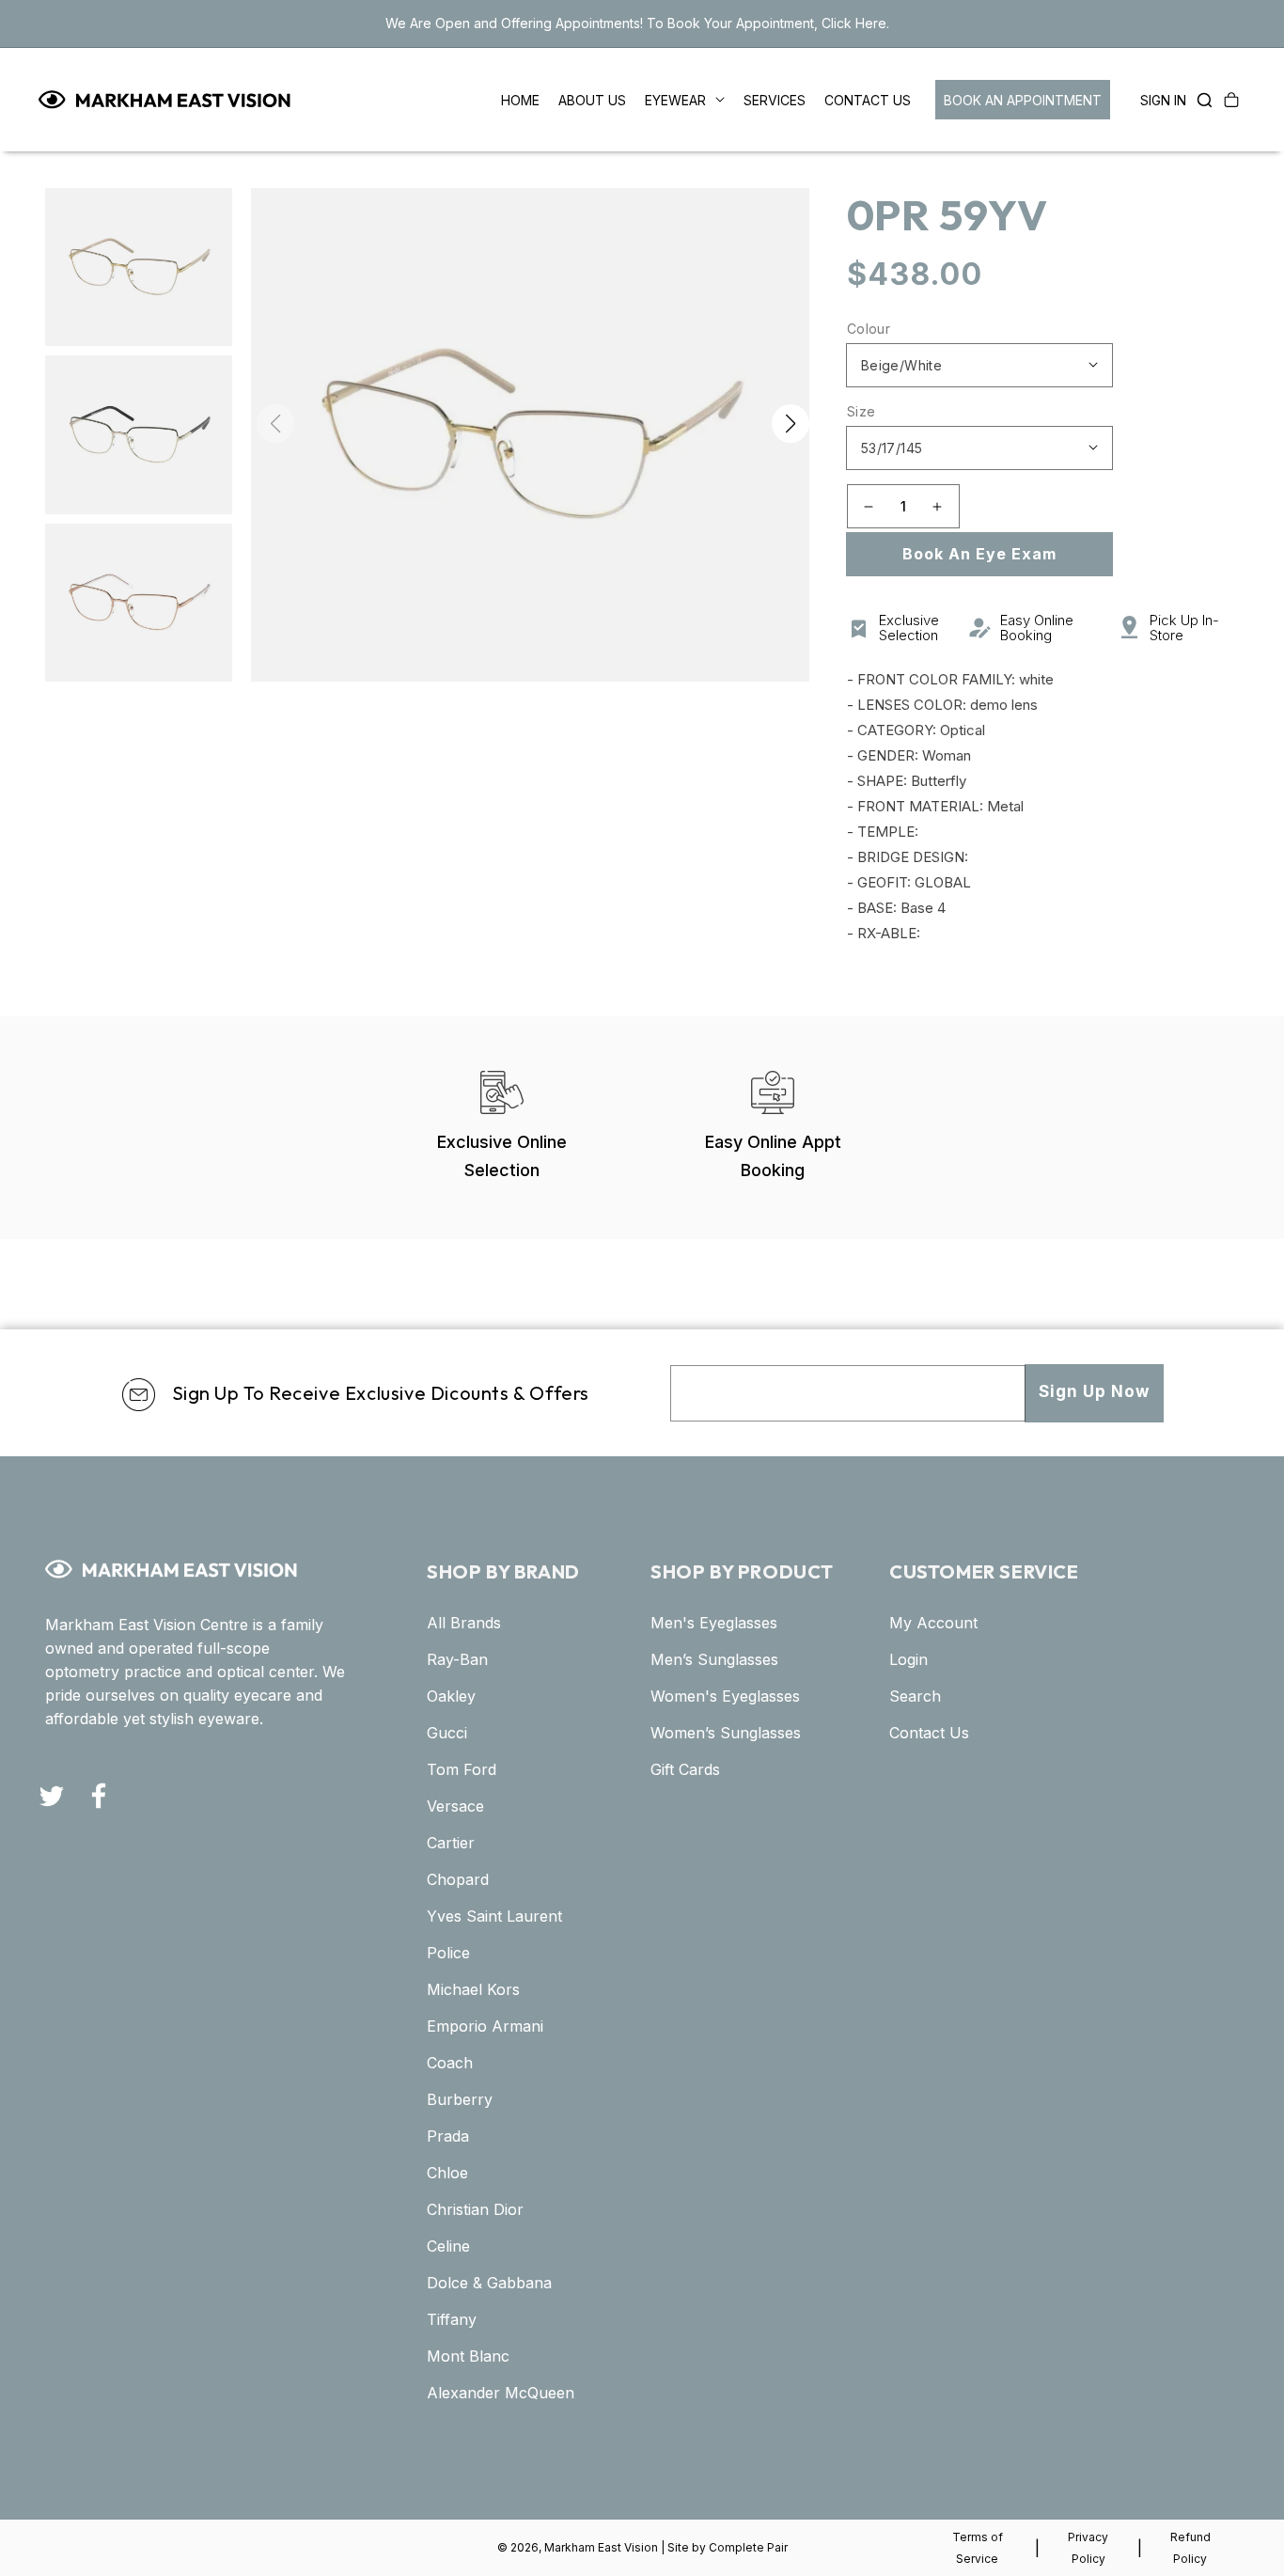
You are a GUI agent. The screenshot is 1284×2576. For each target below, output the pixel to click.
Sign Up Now (1094, 1391)
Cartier (451, 1843)
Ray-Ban (457, 1659)
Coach (450, 2063)
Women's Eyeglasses (725, 1696)
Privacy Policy (1088, 2548)
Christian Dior (475, 2209)
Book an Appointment (1023, 100)
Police (448, 1953)
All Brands (464, 1623)
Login (908, 1659)
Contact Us (929, 1733)
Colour (869, 329)
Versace (455, 1806)
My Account (933, 1623)
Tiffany (452, 2319)
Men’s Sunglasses (714, 1659)
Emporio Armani (485, 2026)
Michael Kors (473, 1989)
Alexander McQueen (501, 2393)
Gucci (447, 1733)
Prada (448, 2136)
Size (861, 411)
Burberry (460, 2099)
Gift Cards (685, 1769)
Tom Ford (462, 1769)
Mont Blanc (468, 2356)
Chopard (458, 1879)
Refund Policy (1190, 2548)
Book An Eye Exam (979, 554)
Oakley (451, 1696)
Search (915, 1696)
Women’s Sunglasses (726, 1733)
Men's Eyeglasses (714, 1623)
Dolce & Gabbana (489, 2283)
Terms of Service (978, 2548)
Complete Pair (748, 2547)
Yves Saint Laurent (494, 1916)
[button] (1199, 100)
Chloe (447, 2173)
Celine (448, 2246)
